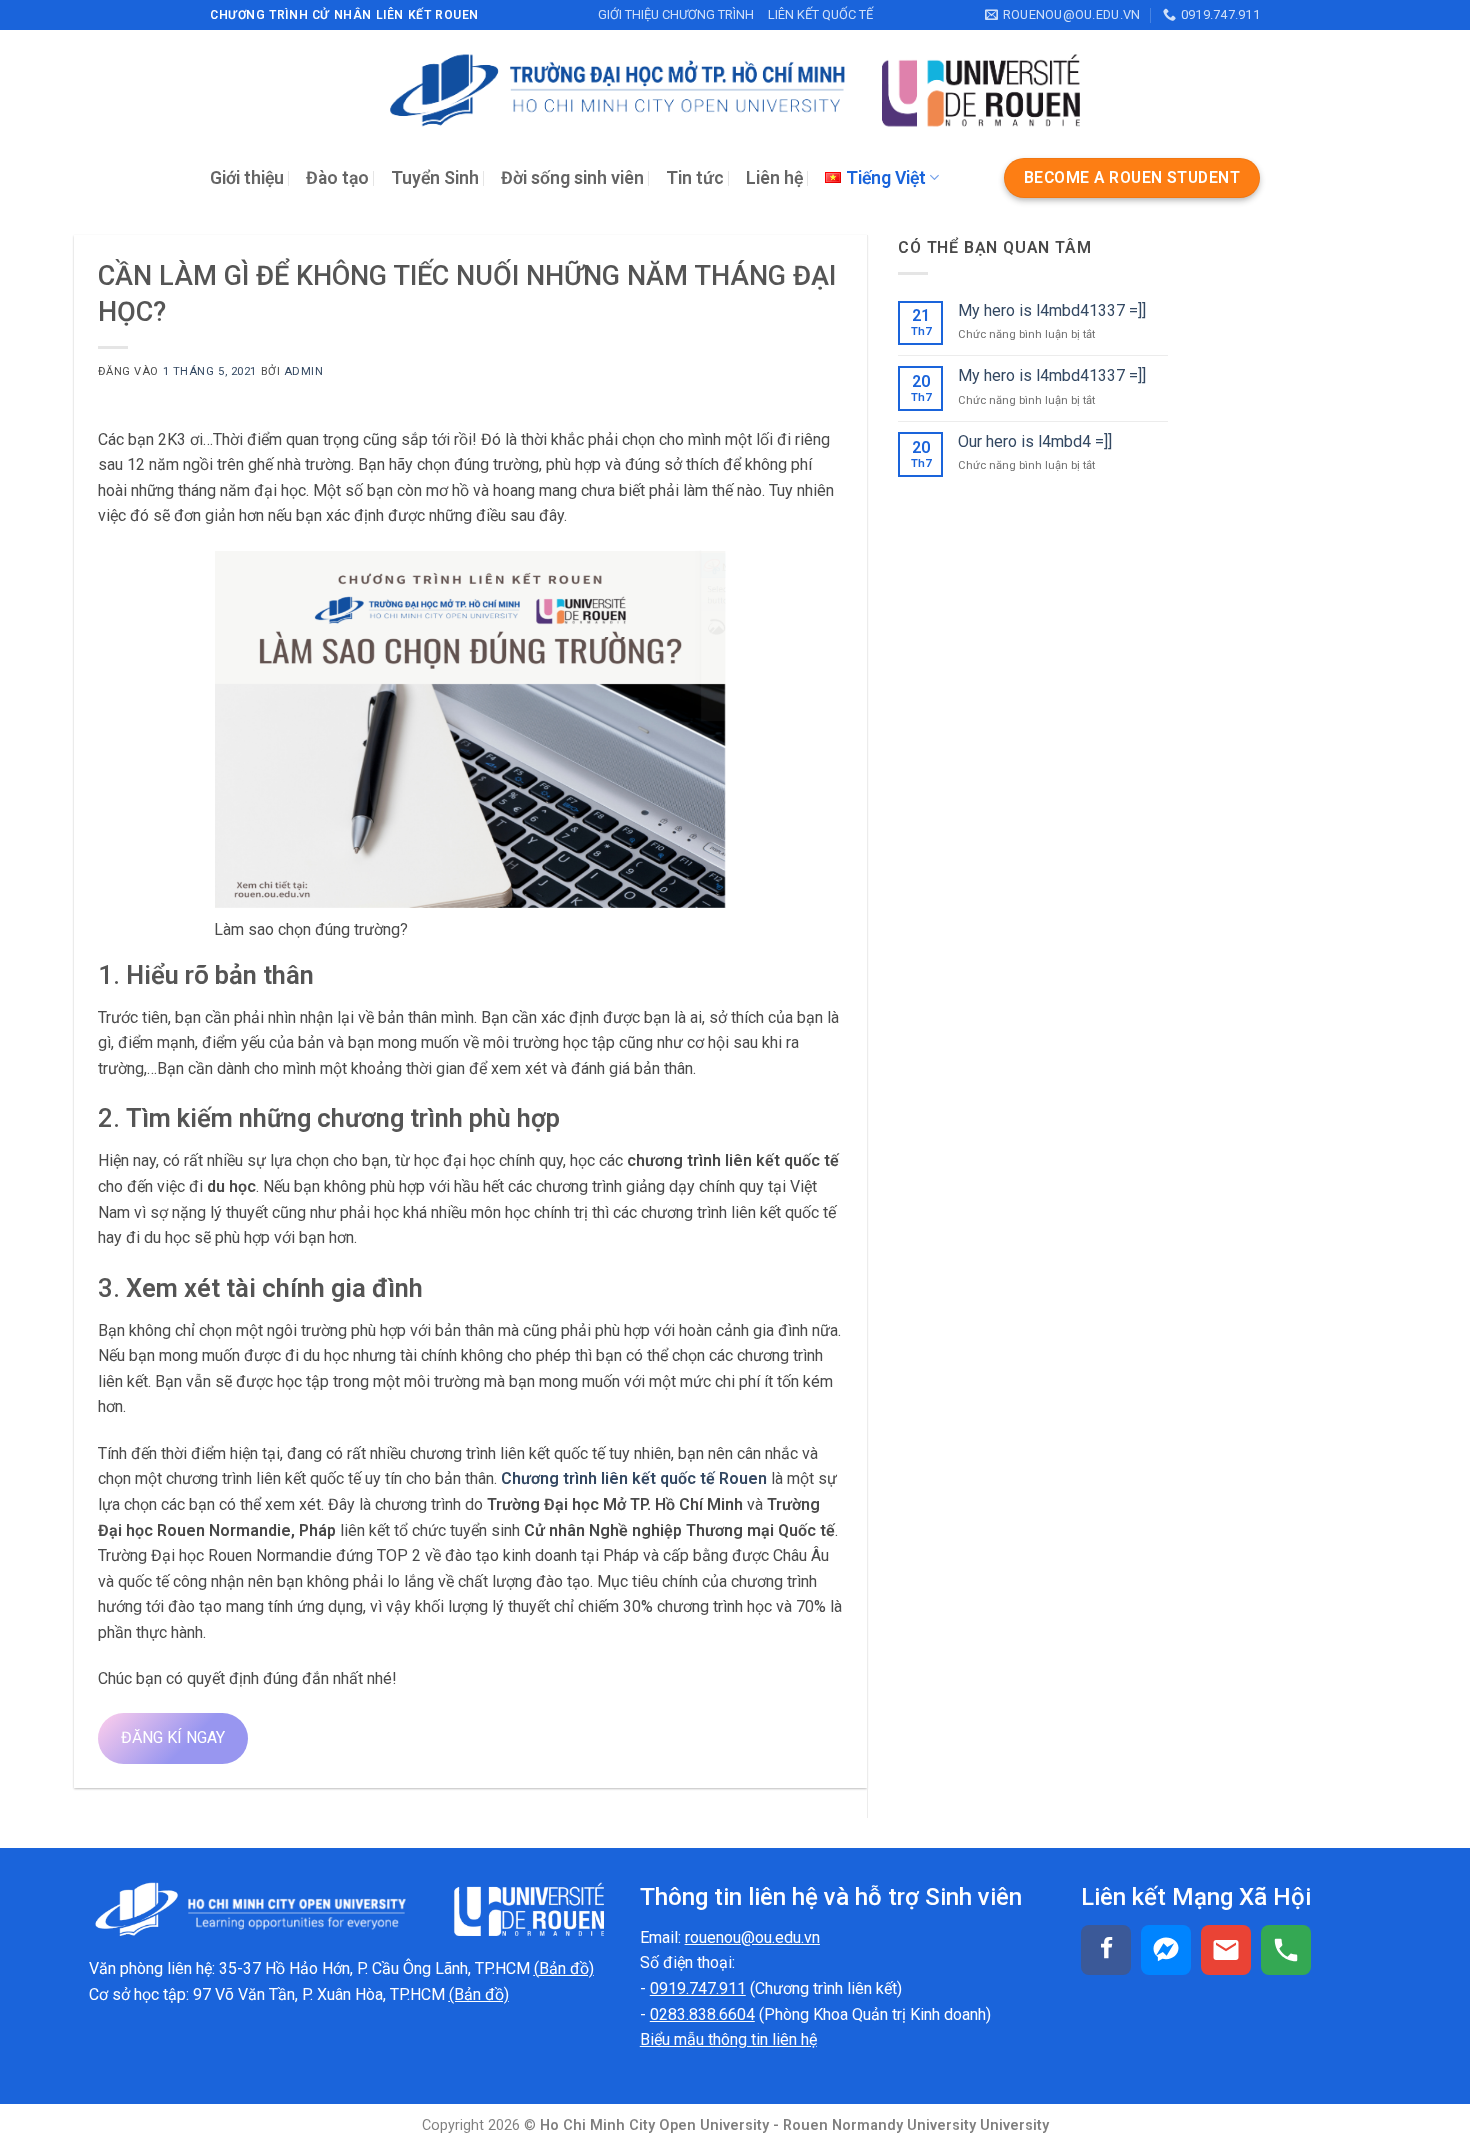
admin (304, 371)
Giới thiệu (247, 178)
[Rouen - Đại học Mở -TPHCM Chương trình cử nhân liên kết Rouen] (735, 90)
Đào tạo (337, 178)
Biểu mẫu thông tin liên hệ (728, 2039)
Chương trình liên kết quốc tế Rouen (634, 1478)
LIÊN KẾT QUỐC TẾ (820, 14)
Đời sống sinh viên (572, 178)
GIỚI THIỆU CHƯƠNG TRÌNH (676, 14)
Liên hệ (774, 178)
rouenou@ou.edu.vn (752, 1937)
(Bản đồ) (479, 1994)
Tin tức (695, 178)
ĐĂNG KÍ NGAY (173, 1737)
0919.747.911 (698, 1988)
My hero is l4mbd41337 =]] (1052, 310)
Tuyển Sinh (435, 178)
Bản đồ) (566, 1968)
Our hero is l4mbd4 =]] (1035, 441)
